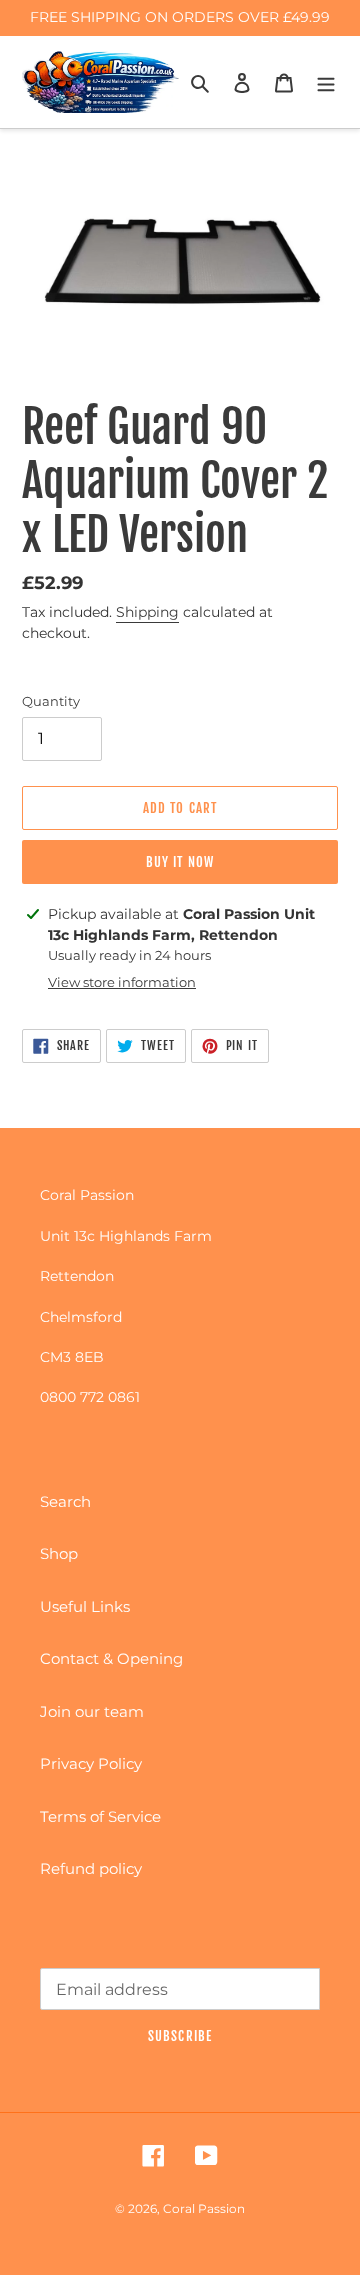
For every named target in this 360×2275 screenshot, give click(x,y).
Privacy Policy (91, 1763)
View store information (122, 982)
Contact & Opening (111, 1658)
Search (65, 1501)
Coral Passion (204, 2208)
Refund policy (91, 1868)
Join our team (92, 1711)
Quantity (51, 701)
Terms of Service (100, 1816)
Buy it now (179, 862)
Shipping (147, 612)
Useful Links (85, 1606)
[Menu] (326, 82)
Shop (59, 1553)
